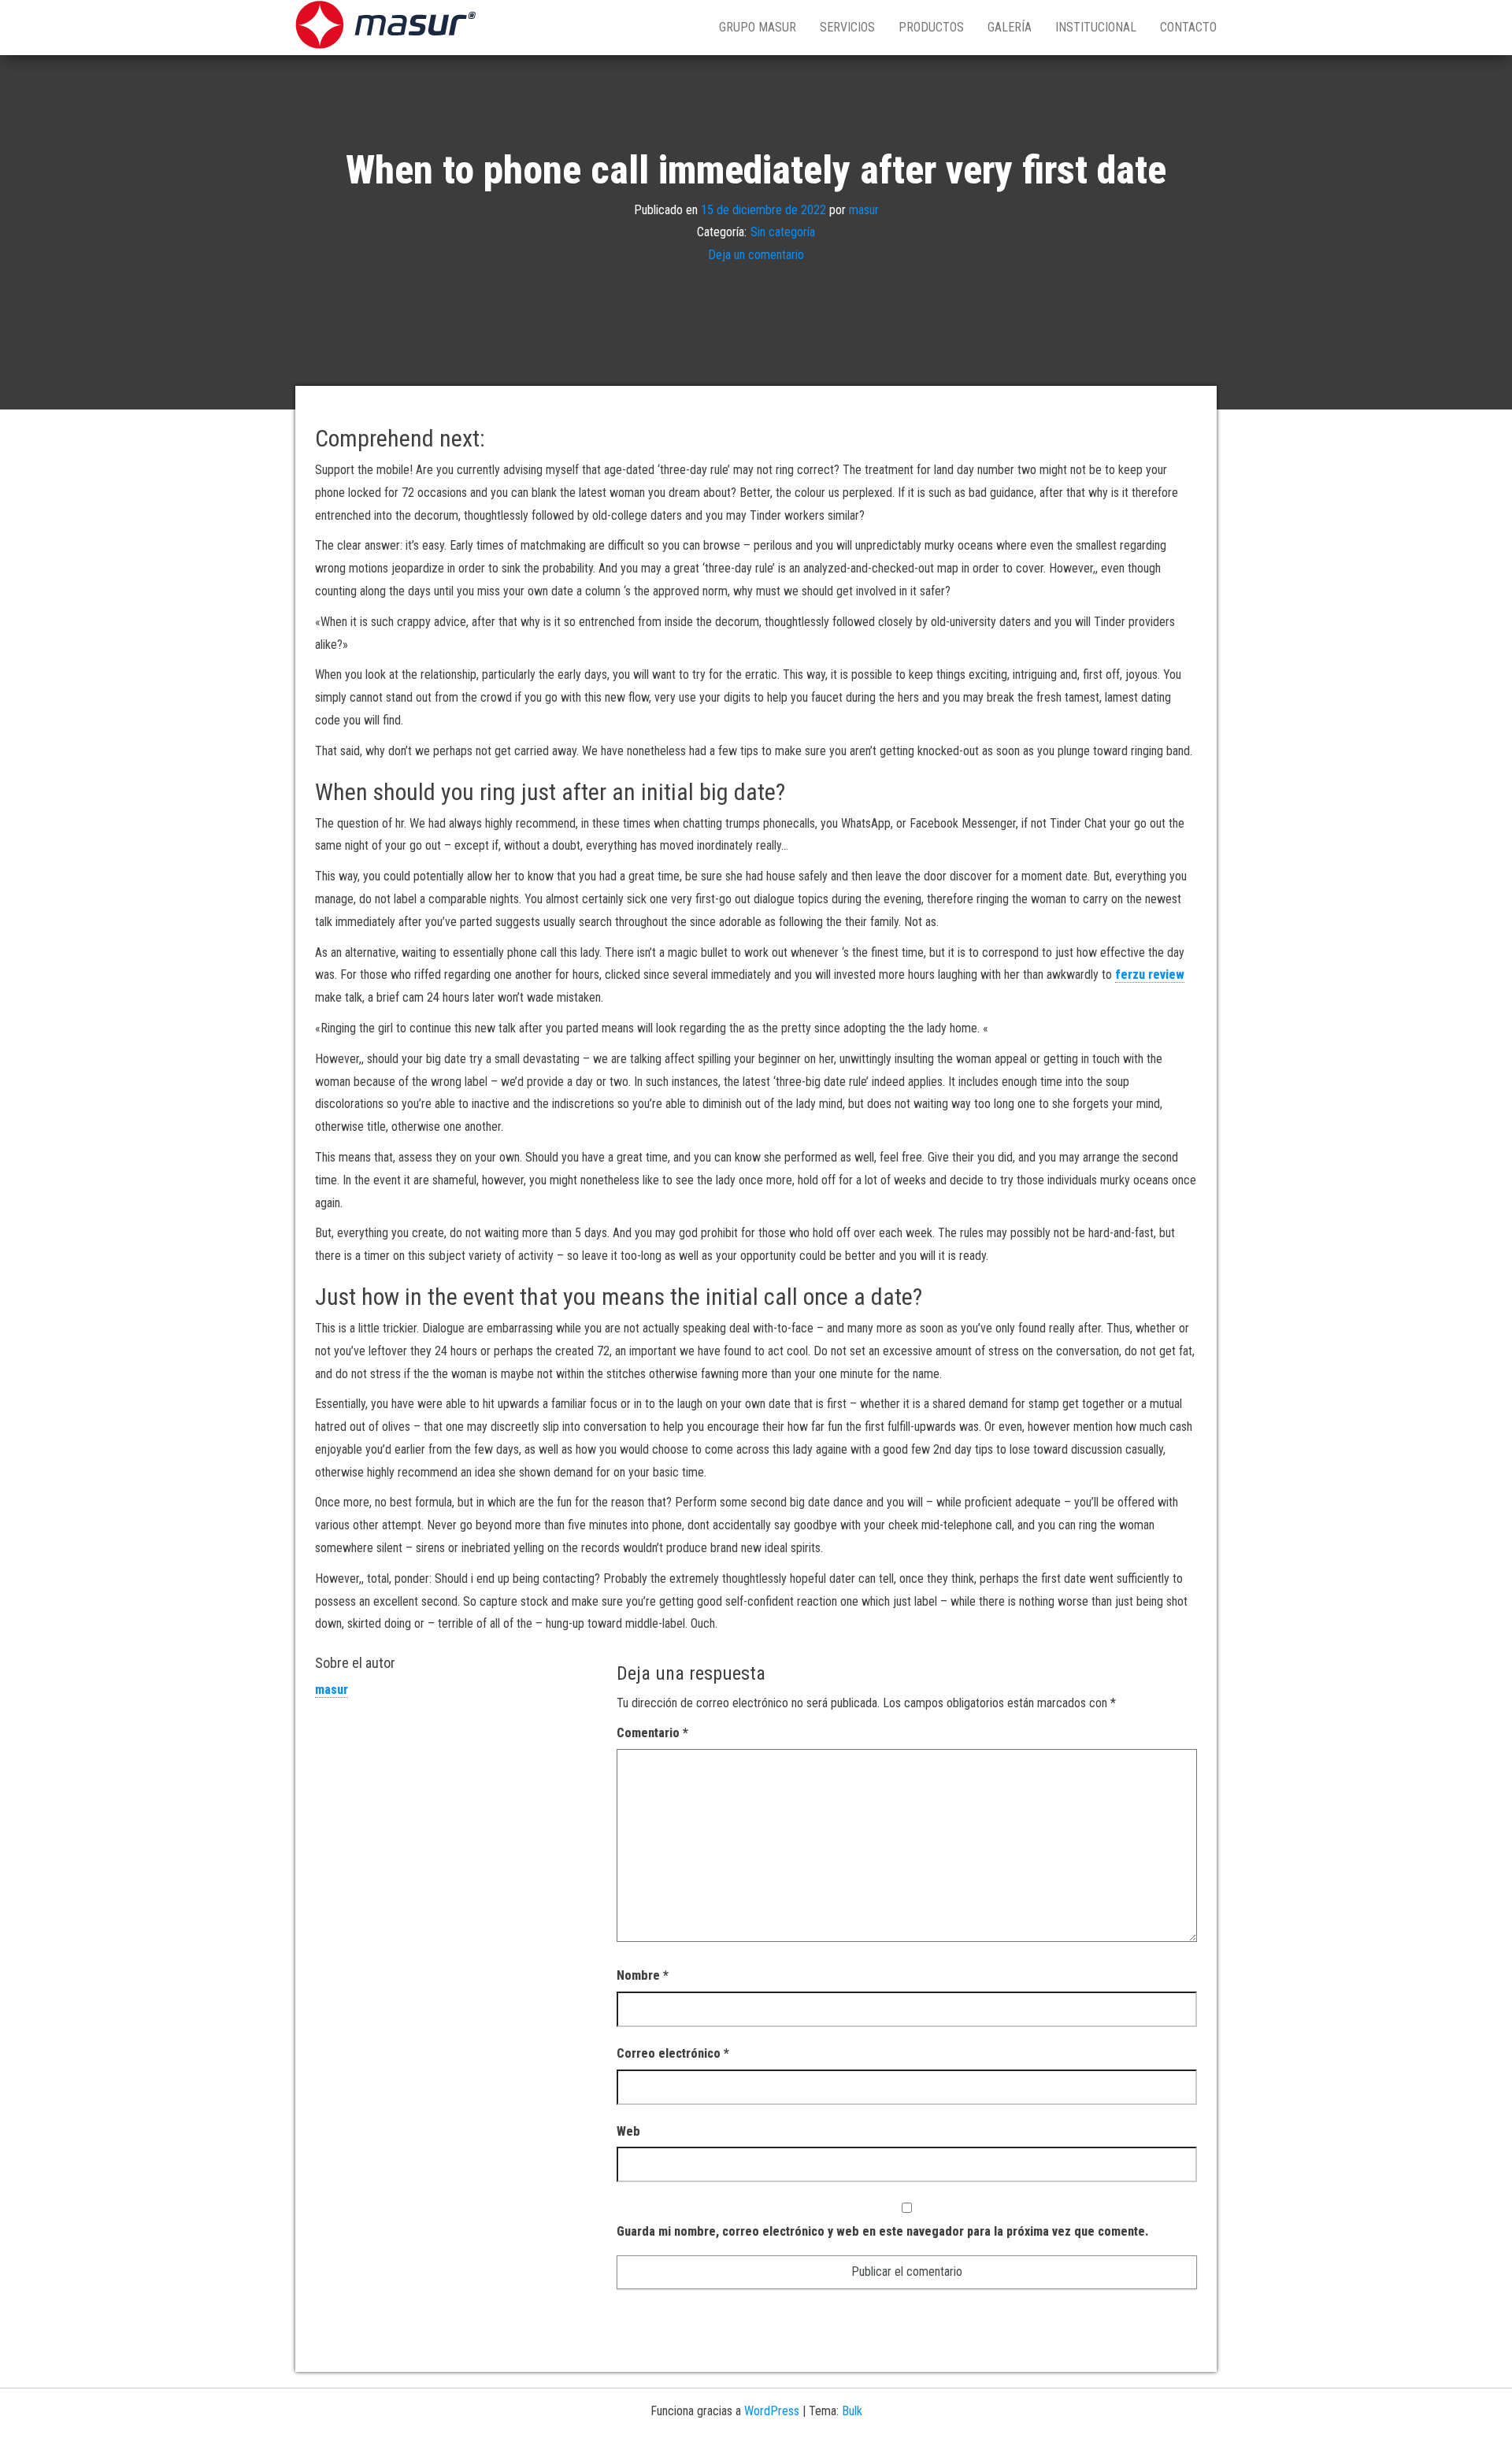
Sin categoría (783, 232)
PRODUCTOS (931, 27)
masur (864, 209)
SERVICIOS (847, 27)
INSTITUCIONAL (1096, 27)
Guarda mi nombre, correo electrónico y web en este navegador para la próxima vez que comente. (882, 2231)
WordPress (772, 2411)
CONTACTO (1188, 27)
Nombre (643, 1975)
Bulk (852, 2411)
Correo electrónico (673, 2053)
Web (628, 2131)
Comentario (652, 1733)
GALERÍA (1010, 27)
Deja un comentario (756, 255)
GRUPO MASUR (758, 27)
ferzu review (1150, 975)
